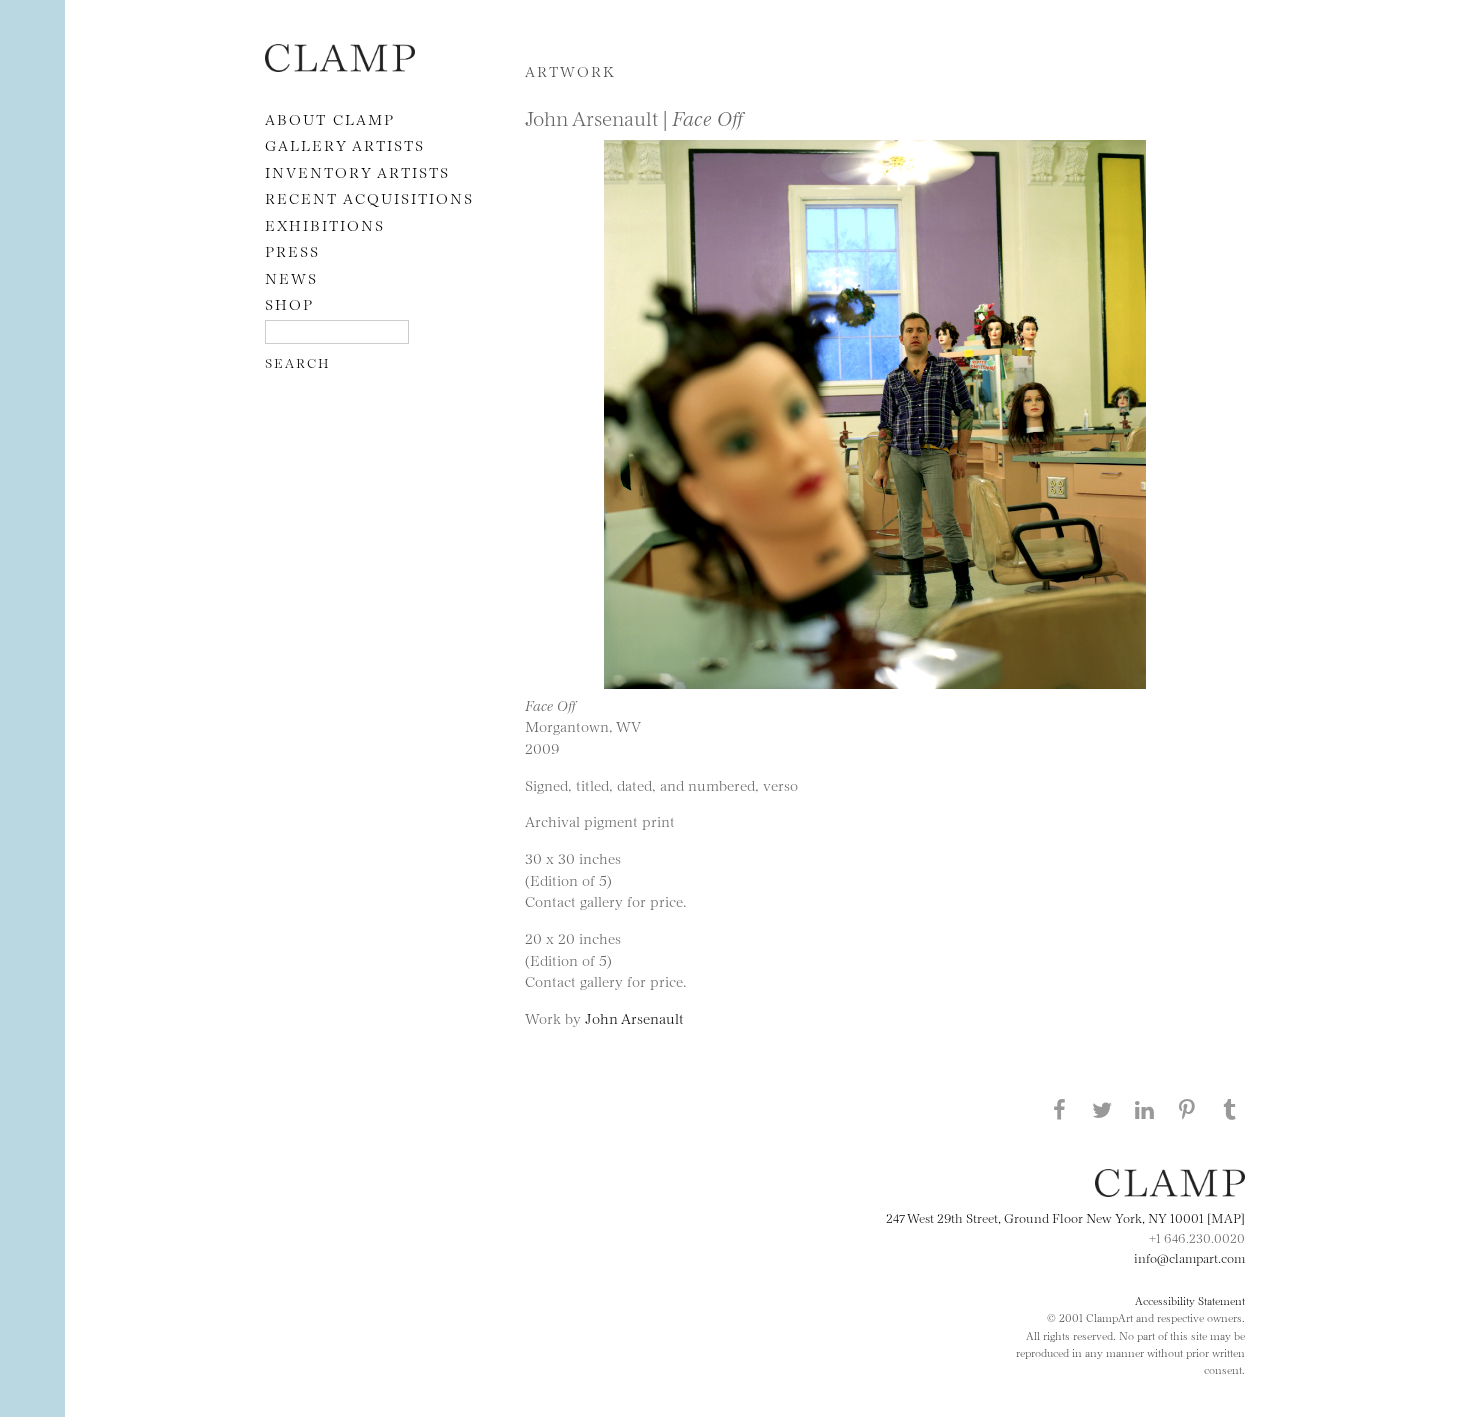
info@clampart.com (1189, 1257)
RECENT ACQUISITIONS (369, 197)
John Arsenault (634, 1017)
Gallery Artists (345, 144)
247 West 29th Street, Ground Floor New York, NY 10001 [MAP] (1065, 1217)
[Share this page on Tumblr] (1230, 1109)
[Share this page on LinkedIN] (1145, 1109)
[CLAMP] (340, 65)
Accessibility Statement (1190, 1300)
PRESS (292, 250)
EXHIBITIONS (325, 224)
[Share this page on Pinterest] (1187, 1109)
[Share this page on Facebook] (1059, 1109)
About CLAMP (330, 118)
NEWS (291, 277)
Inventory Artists (357, 171)
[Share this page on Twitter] (1102, 1109)
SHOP (289, 303)
